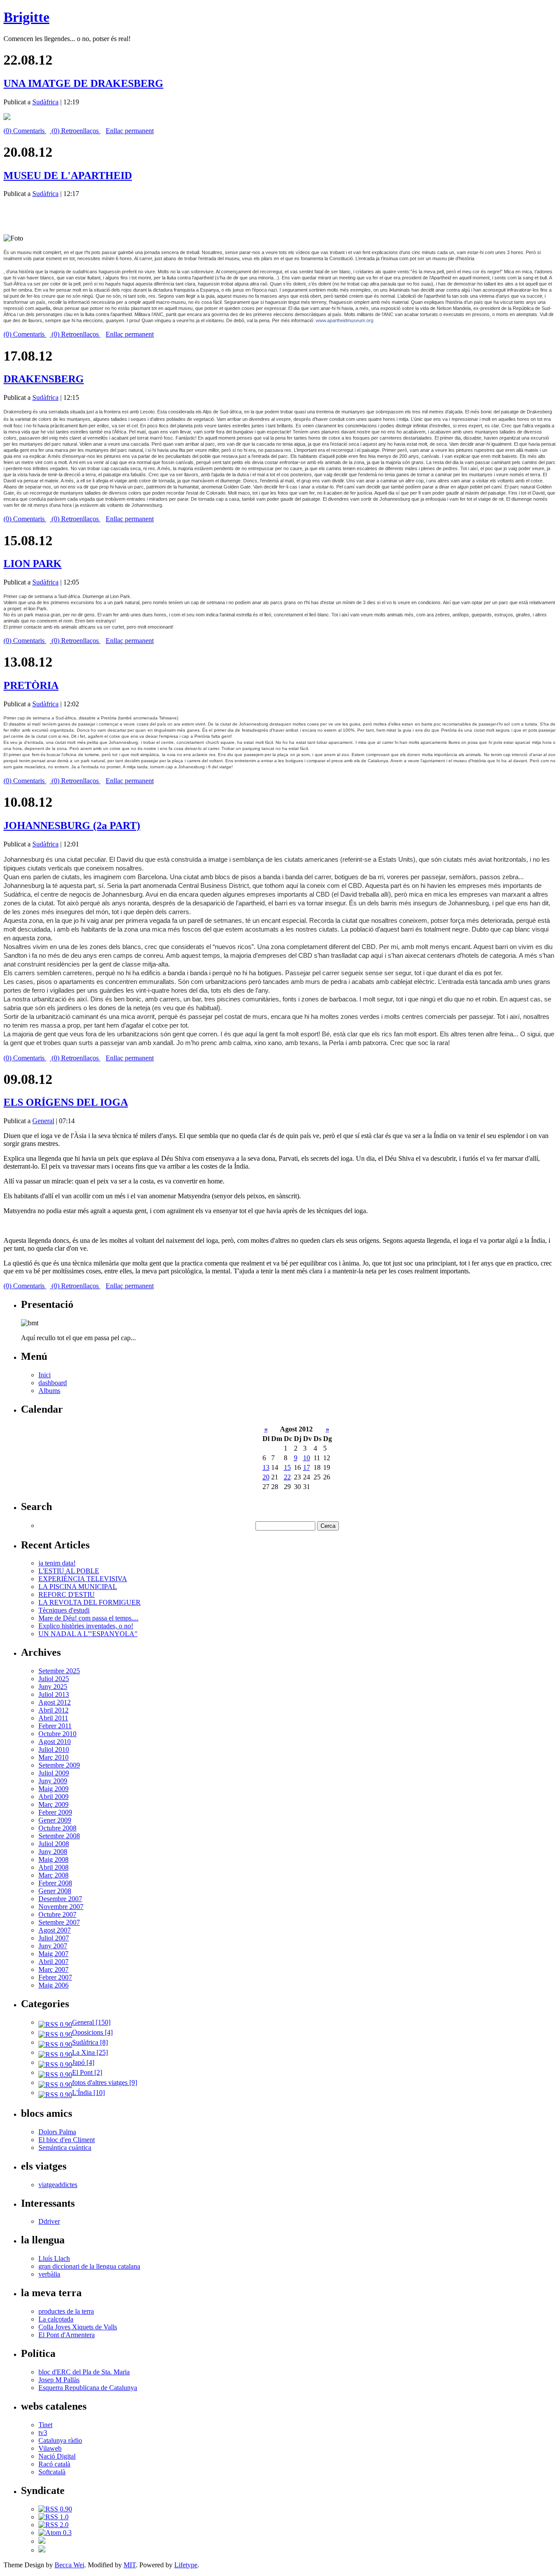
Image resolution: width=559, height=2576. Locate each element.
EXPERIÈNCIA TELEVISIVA (83, 1579)
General (43, 1121)
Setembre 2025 (59, 1671)
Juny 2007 (53, 1946)
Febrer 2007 (55, 1977)
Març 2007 (53, 1969)
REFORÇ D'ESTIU (67, 1594)
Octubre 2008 (57, 1828)
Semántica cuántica (65, 2148)
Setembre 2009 (59, 1765)
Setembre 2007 (59, 1922)
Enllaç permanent (130, 131)
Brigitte (26, 17)
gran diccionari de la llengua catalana (89, 2266)
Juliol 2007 (54, 1938)
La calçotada (56, 2319)
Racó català (54, 2464)
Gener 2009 (55, 1820)
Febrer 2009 (55, 1812)
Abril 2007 (53, 1962)
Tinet (45, 2425)
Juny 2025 (53, 1687)
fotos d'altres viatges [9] (105, 2082)
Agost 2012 (55, 1702)
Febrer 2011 (55, 1726)
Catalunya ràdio (60, 2440)
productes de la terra (66, 2311)
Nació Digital (57, 2456)
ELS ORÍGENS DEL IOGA (66, 1102)
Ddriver (49, 2221)
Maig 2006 (53, 1985)
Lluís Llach (54, 2258)
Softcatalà (52, 2472)
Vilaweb (50, 2448)
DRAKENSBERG (44, 379)
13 (266, 1467)
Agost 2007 (55, 1930)
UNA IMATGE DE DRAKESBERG (83, 83)
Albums (49, 1391)
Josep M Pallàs (59, 2380)
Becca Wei (69, 2565)
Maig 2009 (53, 1789)
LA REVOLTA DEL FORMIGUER (90, 1602)
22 (287, 1477)
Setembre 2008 (59, 1836)
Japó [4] (83, 2062)
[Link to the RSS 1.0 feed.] (53, 2517)
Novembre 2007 (61, 1907)
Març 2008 (53, 1875)
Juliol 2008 (54, 1844)
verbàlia (49, 2274)
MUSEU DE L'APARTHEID (68, 175)
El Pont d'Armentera (67, 2335)
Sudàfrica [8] (90, 2042)
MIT (130, 2565)
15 (287, 1467)
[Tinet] (42, 2550)
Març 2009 (53, 1804)
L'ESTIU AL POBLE (69, 1571)
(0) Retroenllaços (75, 131)
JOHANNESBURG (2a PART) (72, 825)
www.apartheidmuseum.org (345, 320)
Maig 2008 (53, 1859)
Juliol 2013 (54, 1694)
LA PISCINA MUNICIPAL (78, 1587)
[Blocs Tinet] (42, 2541)
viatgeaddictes (58, 2185)
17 (307, 1467)
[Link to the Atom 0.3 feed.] (55, 2533)
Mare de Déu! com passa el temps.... (88, 1618)
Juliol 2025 (54, 1679)
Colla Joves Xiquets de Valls (78, 2327)
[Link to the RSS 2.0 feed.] (53, 2525)
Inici (45, 1375)
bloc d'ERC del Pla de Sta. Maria (84, 2372)
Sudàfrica (45, 102)
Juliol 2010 (54, 1749)
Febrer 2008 (55, 1883)
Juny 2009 (53, 1781)
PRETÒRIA (31, 685)
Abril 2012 (53, 1710)
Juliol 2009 (54, 1773)
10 (307, 1458)
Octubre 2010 (57, 1734)
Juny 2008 (53, 1852)
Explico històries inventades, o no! (86, 1626)
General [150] (91, 2022)
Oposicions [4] (92, 2032)
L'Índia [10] (88, 2093)
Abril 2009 (53, 1797)
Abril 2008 (53, 1867)
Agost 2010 (55, 1742)
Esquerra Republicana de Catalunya (88, 2388)
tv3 (43, 2433)
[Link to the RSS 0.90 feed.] (55, 2509)
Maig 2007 (53, 1954)
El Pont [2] (87, 2072)
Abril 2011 (53, 1718)
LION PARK (33, 564)
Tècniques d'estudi (64, 1610)
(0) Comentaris (25, 131)
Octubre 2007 (57, 1914)
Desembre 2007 (60, 1899)
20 (266, 1477)
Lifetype (186, 2565)
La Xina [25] (90, 2052)
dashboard (53, 1383)
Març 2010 (53, 1757)
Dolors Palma (57, 2132)
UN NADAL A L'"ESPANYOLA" (88, 1634)
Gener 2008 (55, 1891)
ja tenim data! (57, 1563)
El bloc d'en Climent (67, 2140)
